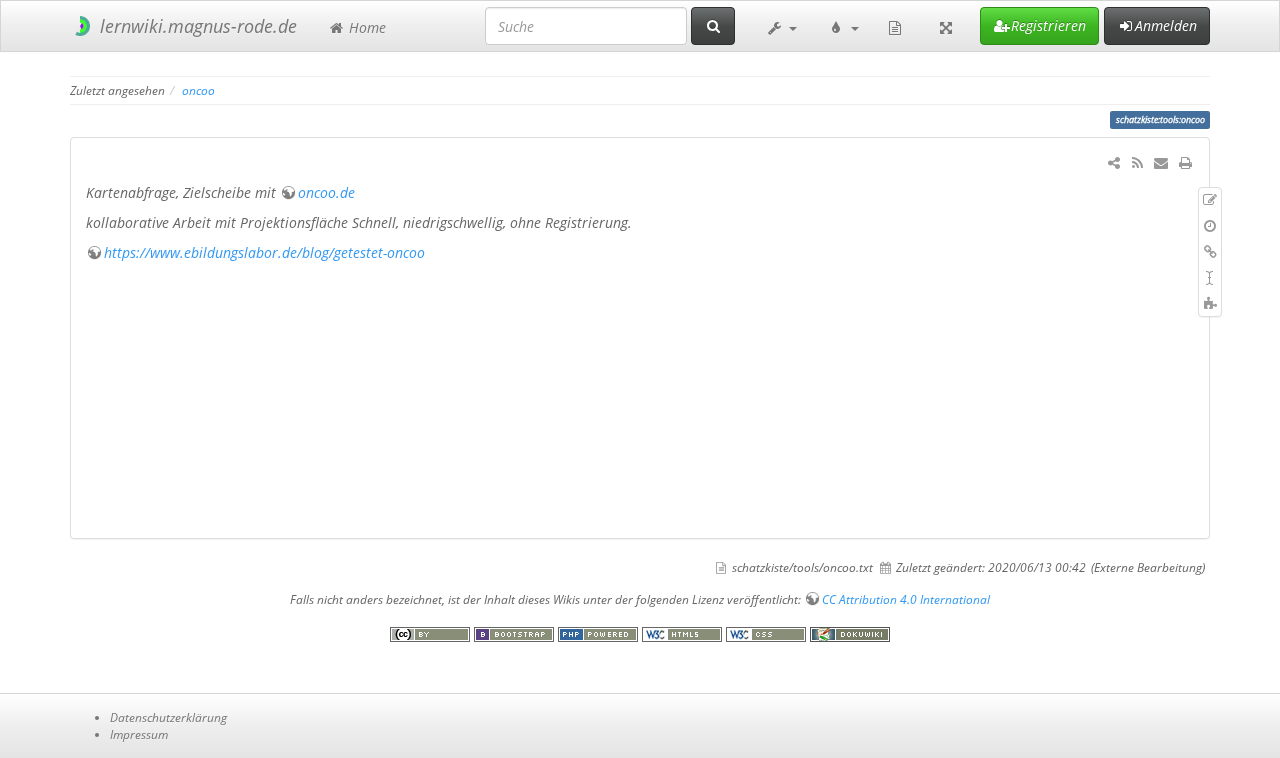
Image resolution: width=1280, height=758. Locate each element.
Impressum (139, 734)
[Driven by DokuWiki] (850, 632)
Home (365, 27)
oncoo (198, 90)
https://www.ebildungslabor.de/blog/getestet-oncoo (264, 252)
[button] (781, 26)
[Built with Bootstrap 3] (516, 632)
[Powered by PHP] (600, 632)
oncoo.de (326, 192)
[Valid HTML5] (684, 632)
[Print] (1185, 162)
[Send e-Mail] (1161, 162)
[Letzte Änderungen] (1137, 162)
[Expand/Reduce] (946, 26)
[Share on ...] (1114, 162)
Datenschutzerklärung (168, 717)
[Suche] (713, 26)
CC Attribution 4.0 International (906, 599)
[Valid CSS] (768, 632)
